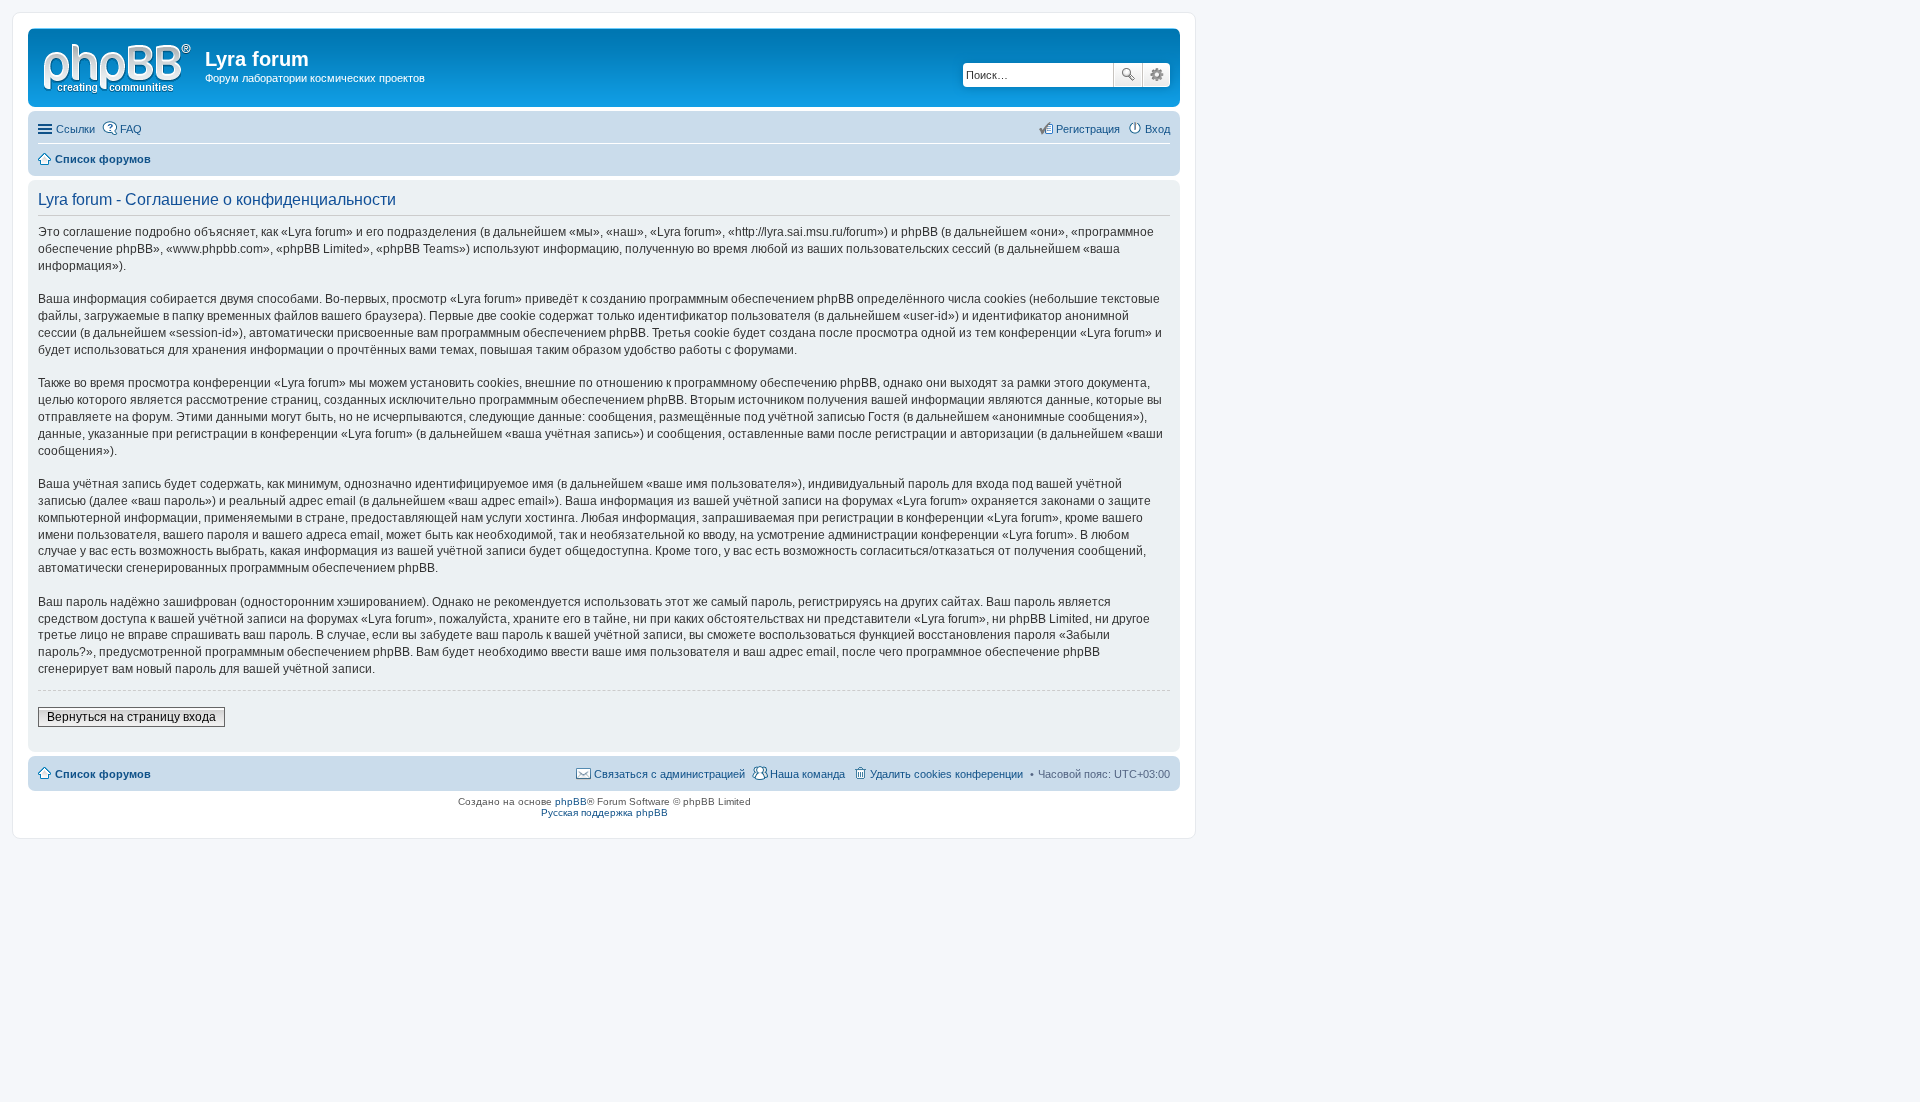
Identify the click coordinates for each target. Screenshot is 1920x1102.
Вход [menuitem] (1157, 129)
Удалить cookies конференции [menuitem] (946, 774)
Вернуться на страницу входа (131, 717)
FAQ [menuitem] (131, 129)
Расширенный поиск (1156, 75)
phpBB (571, 801)
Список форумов (103, 774)
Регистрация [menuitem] (1088, 129)
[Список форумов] (119, 65)
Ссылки (75, 129)
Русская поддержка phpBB (604, 812)
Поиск (1128, 75)
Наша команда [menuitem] (807, 774)
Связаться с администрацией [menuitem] (669, 774)
